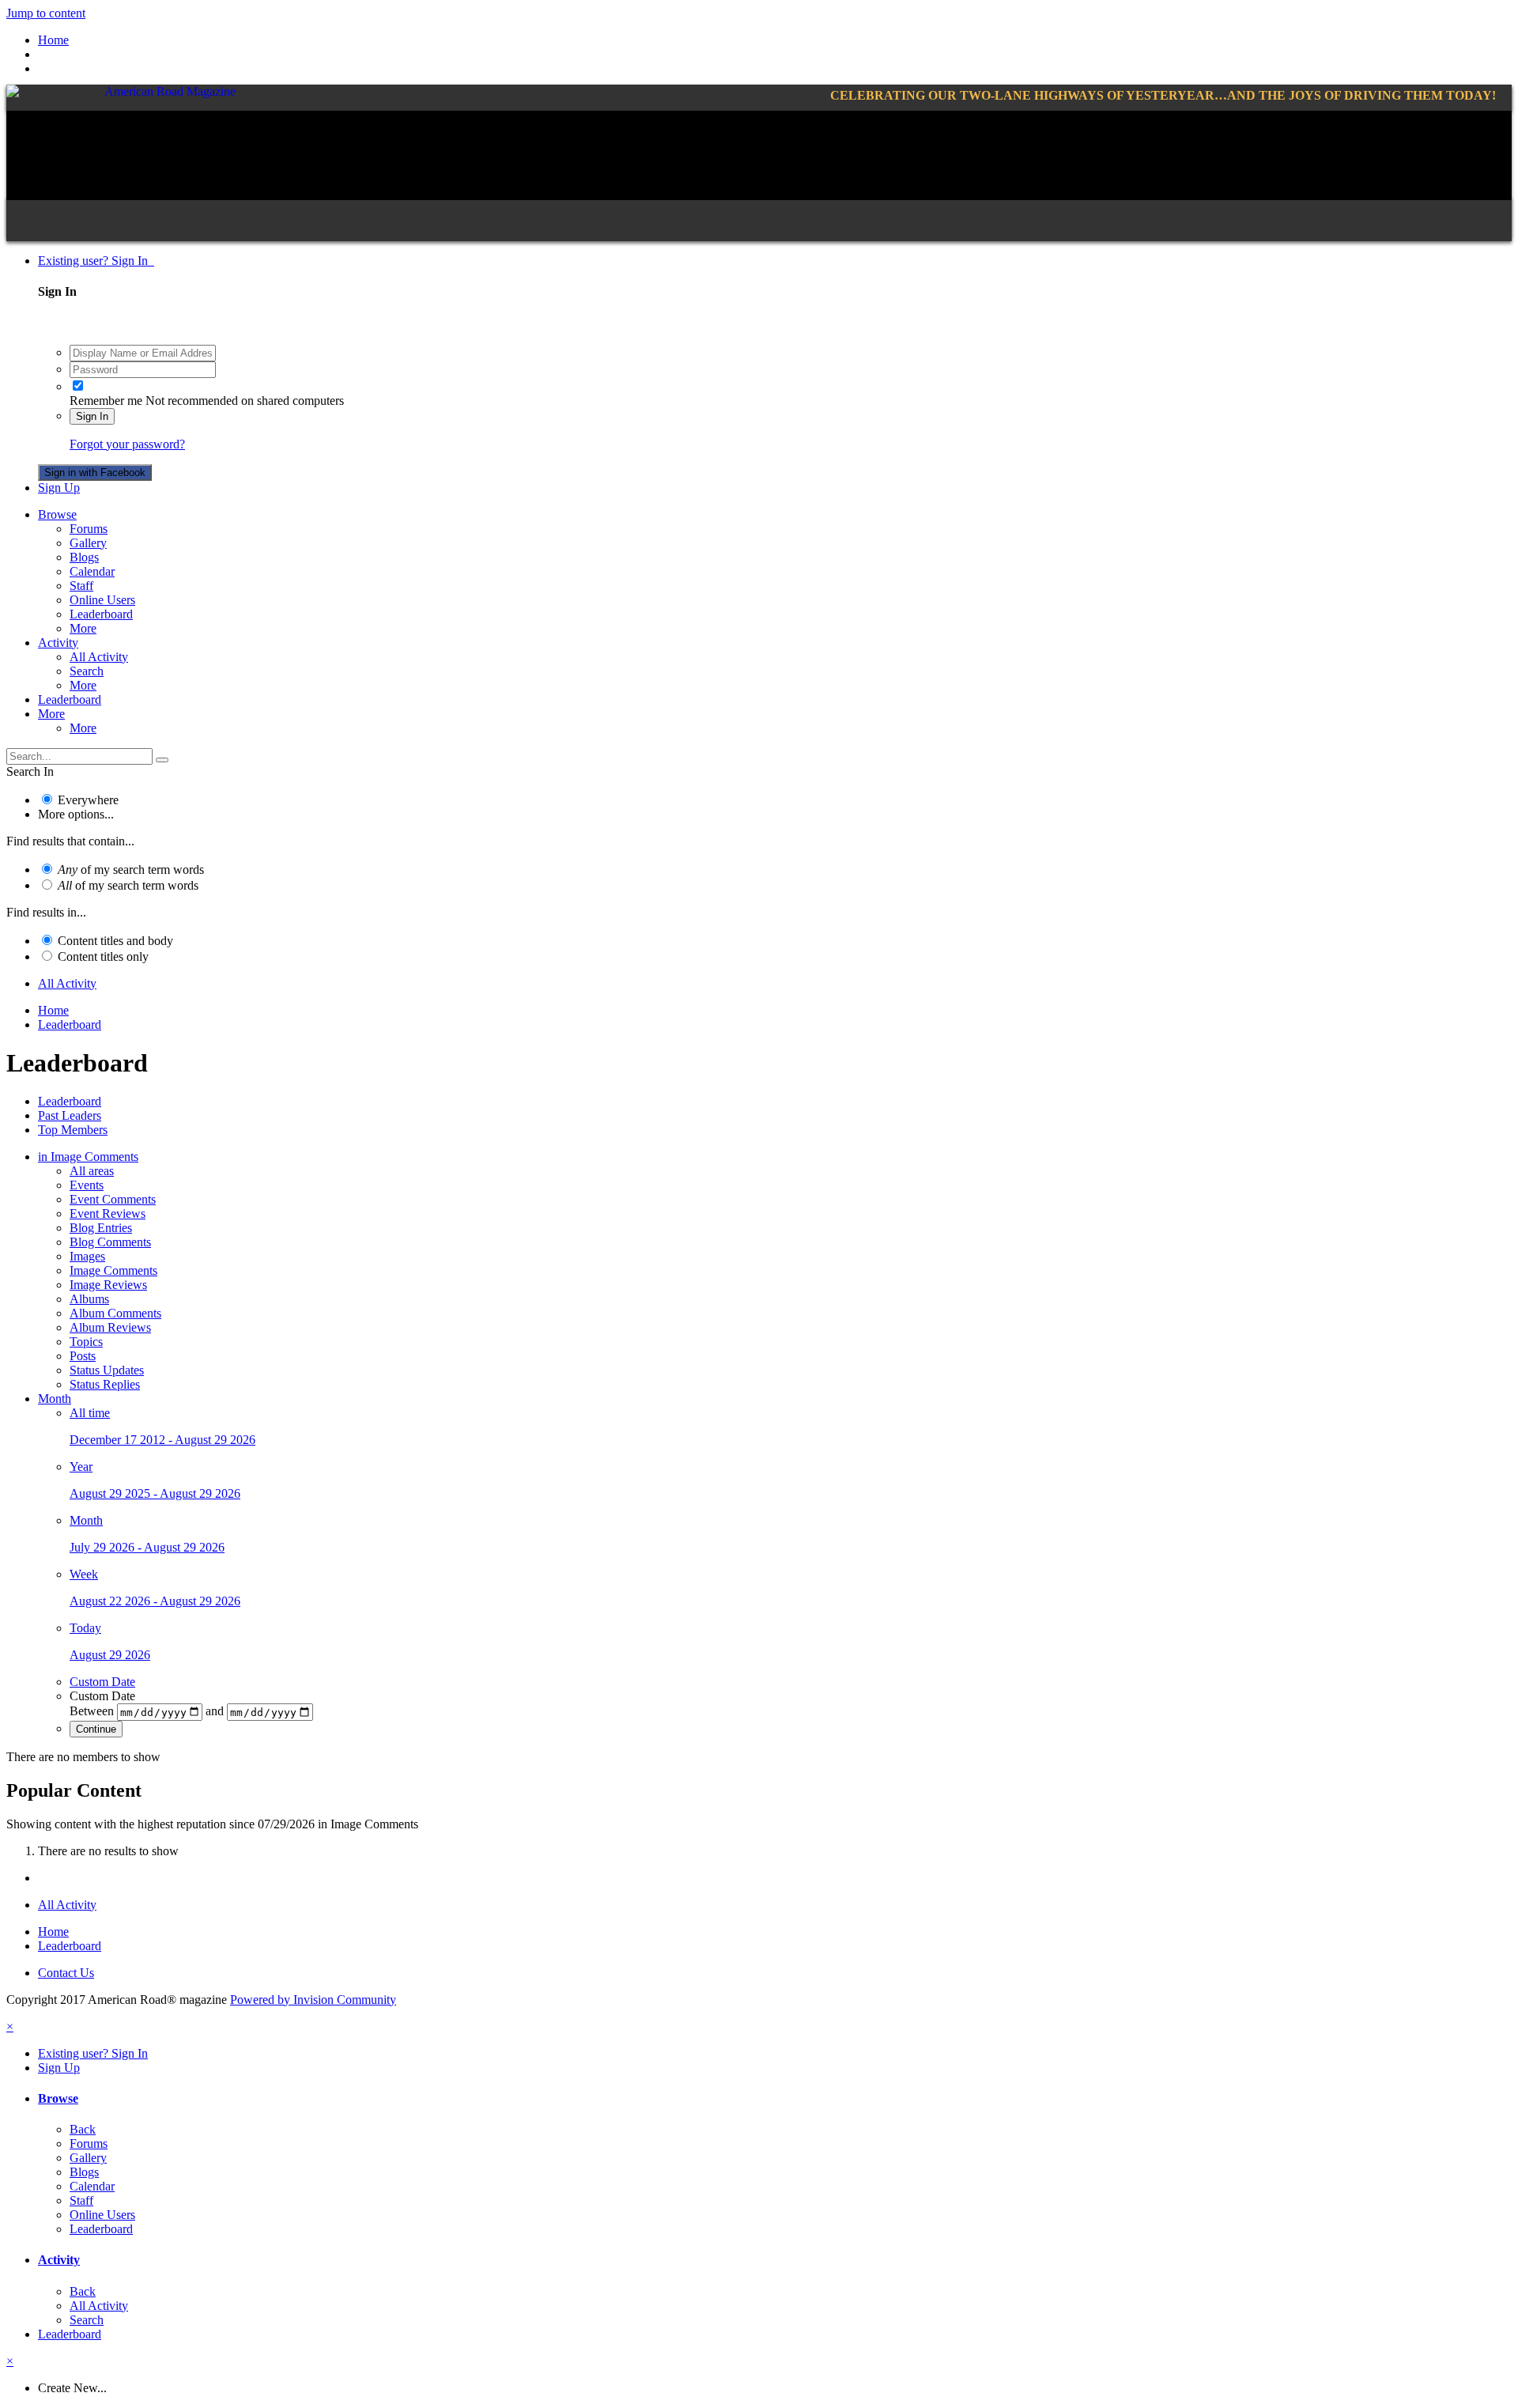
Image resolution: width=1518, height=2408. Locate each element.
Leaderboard (101, 614)
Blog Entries (101, 1228)
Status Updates (107, 1370)
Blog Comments (110, 1242)
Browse (57, 514)
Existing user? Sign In (96, 261)
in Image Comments (88, 1157)
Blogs (84, 557)
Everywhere (88, 800)
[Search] (162, 760)
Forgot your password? (127, 444)
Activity (58, 643)
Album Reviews (110, 1327)
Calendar (92, 571)
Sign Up (59, 488)
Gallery (88, 543)
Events (87, 1185)
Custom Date (102, 1682)
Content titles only (103, 956)
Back (83, 2129)
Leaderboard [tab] (70, 1101)
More (83, 628)
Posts (83, 1356)
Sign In (92, 416)
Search (87, 671)
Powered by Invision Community (313, 2000)
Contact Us (66, 1973)
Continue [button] (96, 1729)
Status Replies (105, 1384)
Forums (89, 529)
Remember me (106, 401)
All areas (92, 1171)
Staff (81, 586)
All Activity (99, 657)
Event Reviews (108, 1213)
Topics (86, 1342)
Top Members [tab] (73, 1130)
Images (87, 1256)
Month (55, 1399)
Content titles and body (115, 941)
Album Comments (115, 1313)
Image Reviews (108, 1285)
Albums (89, 1299)
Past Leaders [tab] (70, 1115)
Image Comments (113, 1270)
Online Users (102, 600)
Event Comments (113, 1199)
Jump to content (46, 13)
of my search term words (131, 869)
